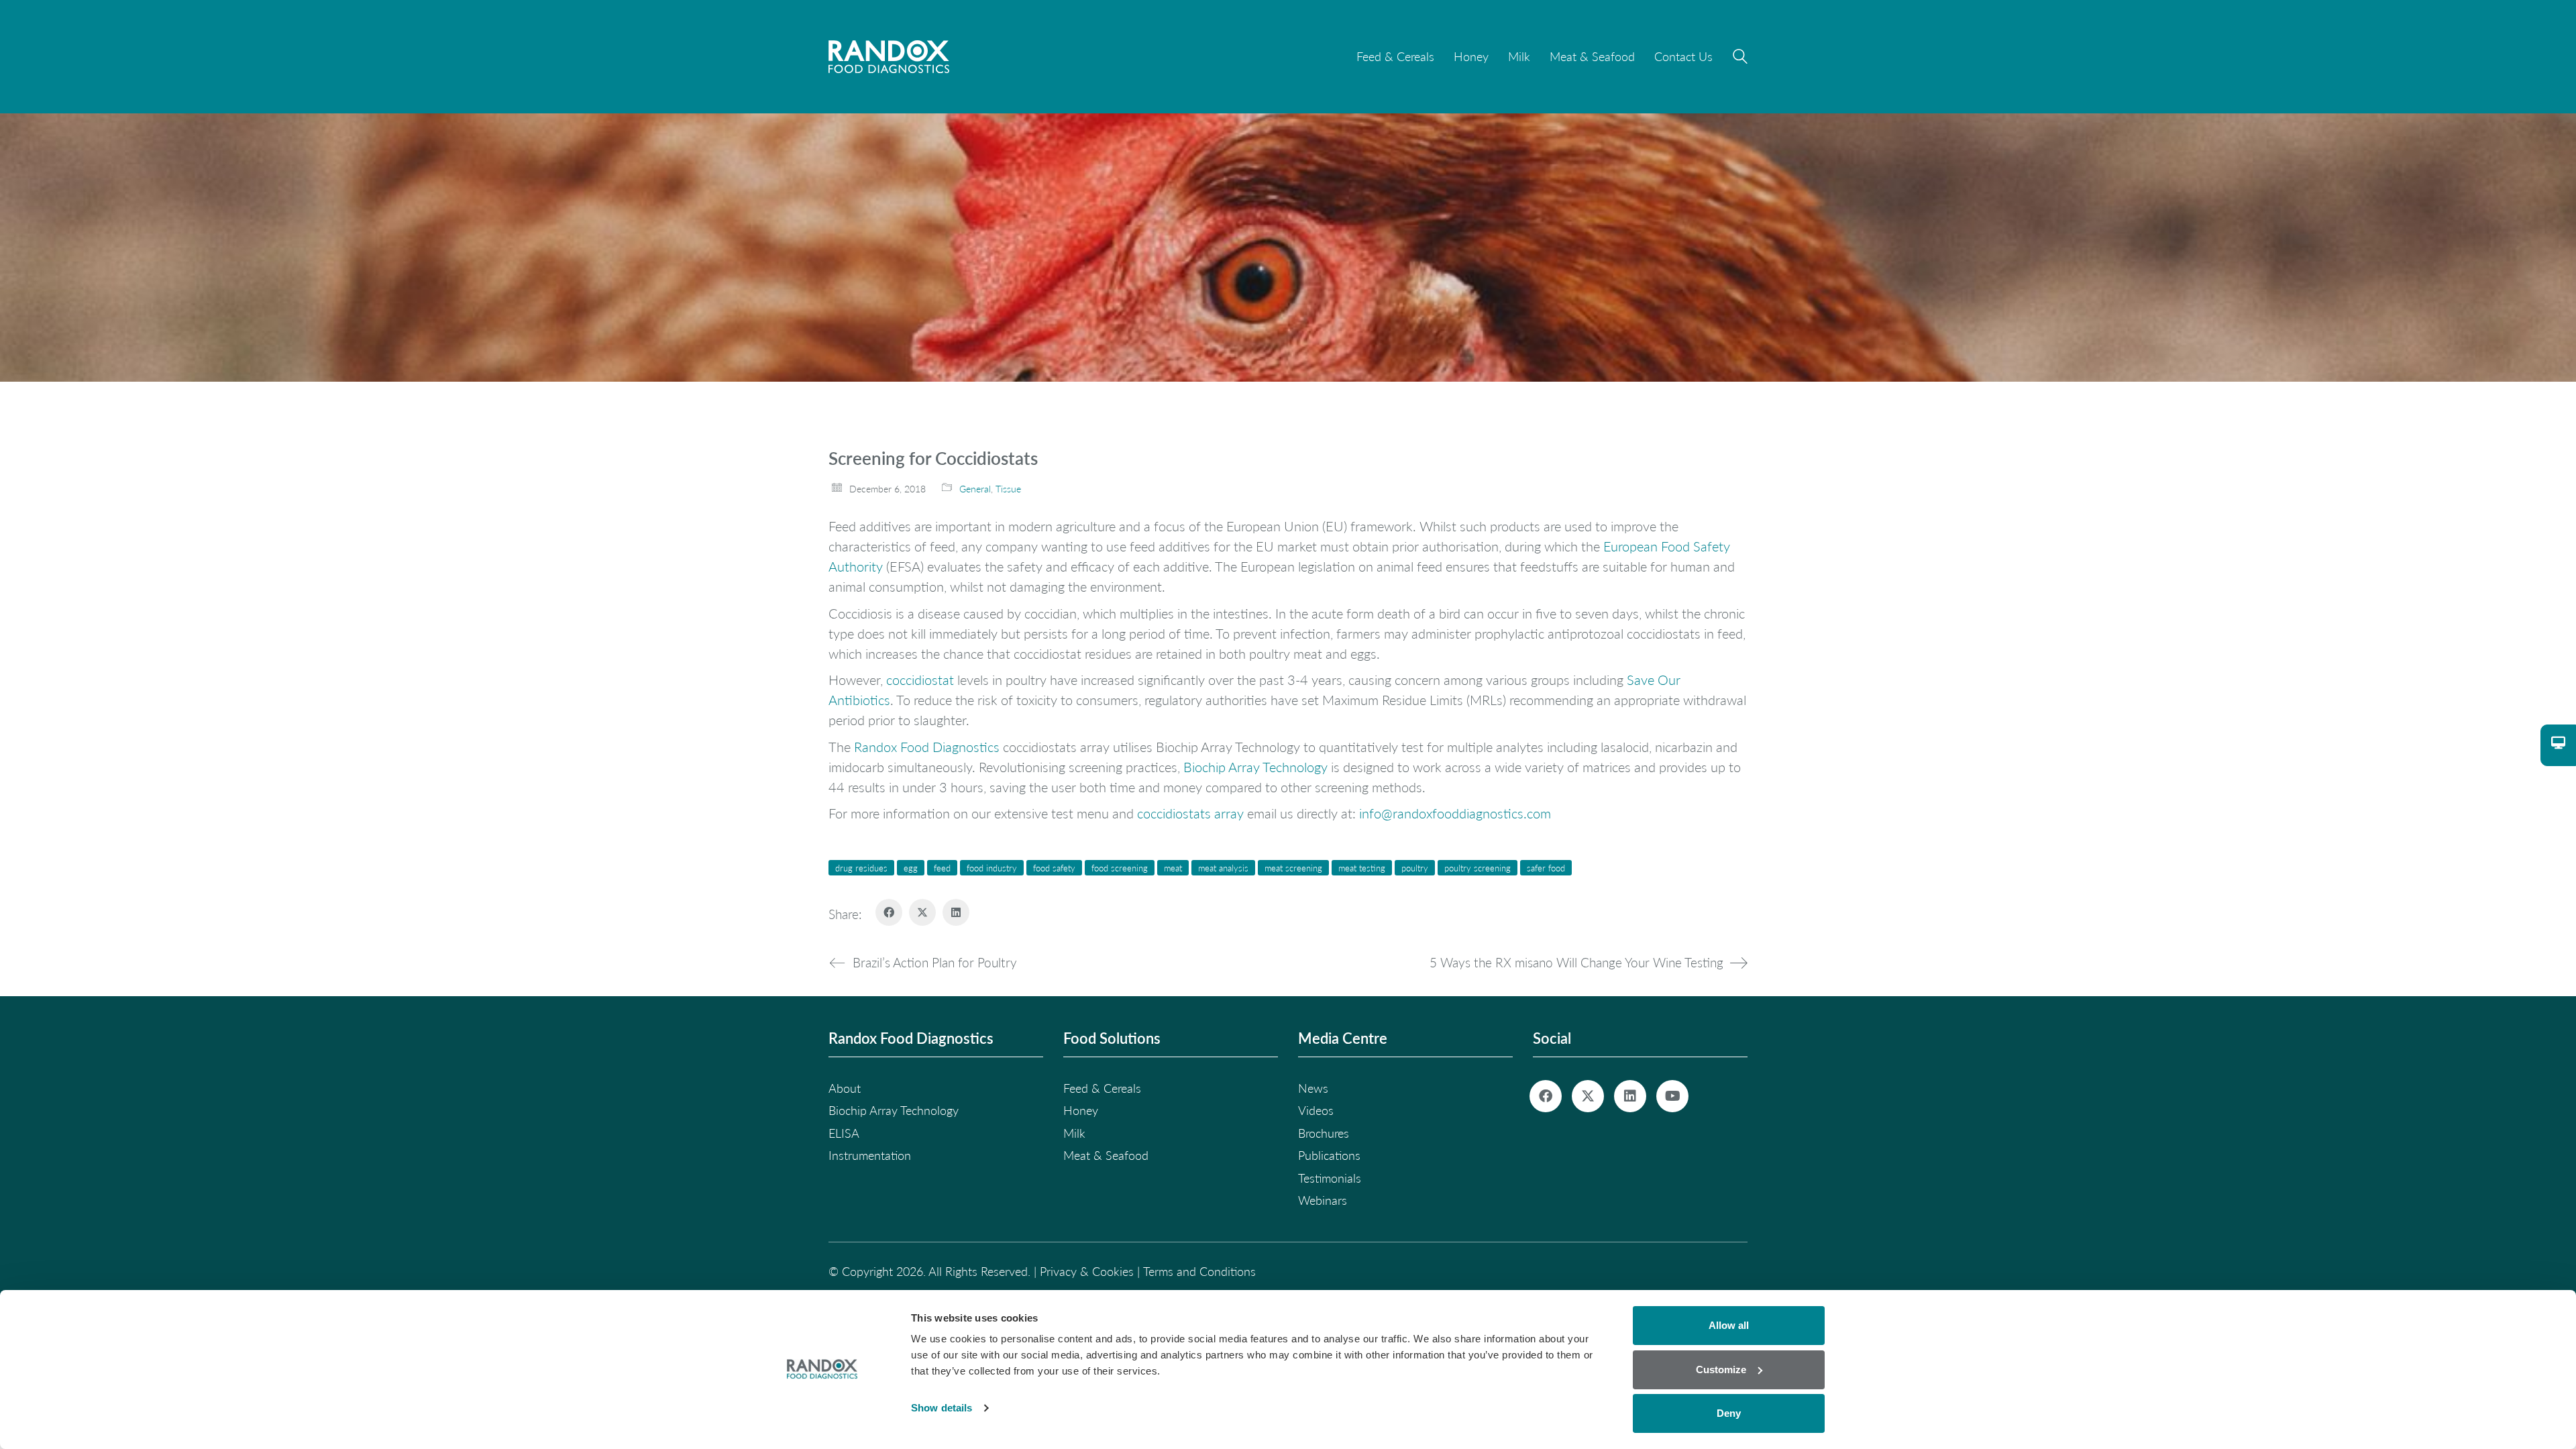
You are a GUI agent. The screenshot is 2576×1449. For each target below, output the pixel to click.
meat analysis (1223, 868)
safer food (1546, 868)
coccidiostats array (1190, 813)
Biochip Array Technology (1255, 767)
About (845, 1088)
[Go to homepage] (889, 57)
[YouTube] (1672, 1096)
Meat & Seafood (1106, 1155)
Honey (1081, 1110)
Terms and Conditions (1199, 1271)
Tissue (1008, 489)
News (1313, 1088)
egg (911, 868)
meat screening (1293, 868)
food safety (1054, 868)
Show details (942, 1408)
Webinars (1323, 1200)
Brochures (1324, 1133)
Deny (1729, 1413)
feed (942, 868)
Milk (1074, 1133)
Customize (1721, 1370)
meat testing (1362, 868)
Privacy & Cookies (1087, 1271)
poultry (1415, 868)
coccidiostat (920, 680)
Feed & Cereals (1102, 1088)
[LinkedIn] (956, 912)
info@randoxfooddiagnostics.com (1455, 813)
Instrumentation (870, 1155)
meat (1173, 868)
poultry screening (1478, 868)
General (975, 489)
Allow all (1729, 1325)
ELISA (844, 1133)
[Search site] (1740, 58)
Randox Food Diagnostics (927, 747)
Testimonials (1330, 1178)
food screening (1120, 868)
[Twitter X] (922, 912)
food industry (992, 868)
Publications (1329, 1155)
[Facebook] (889, 912)
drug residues (861, 868)
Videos (1316, 1110)
